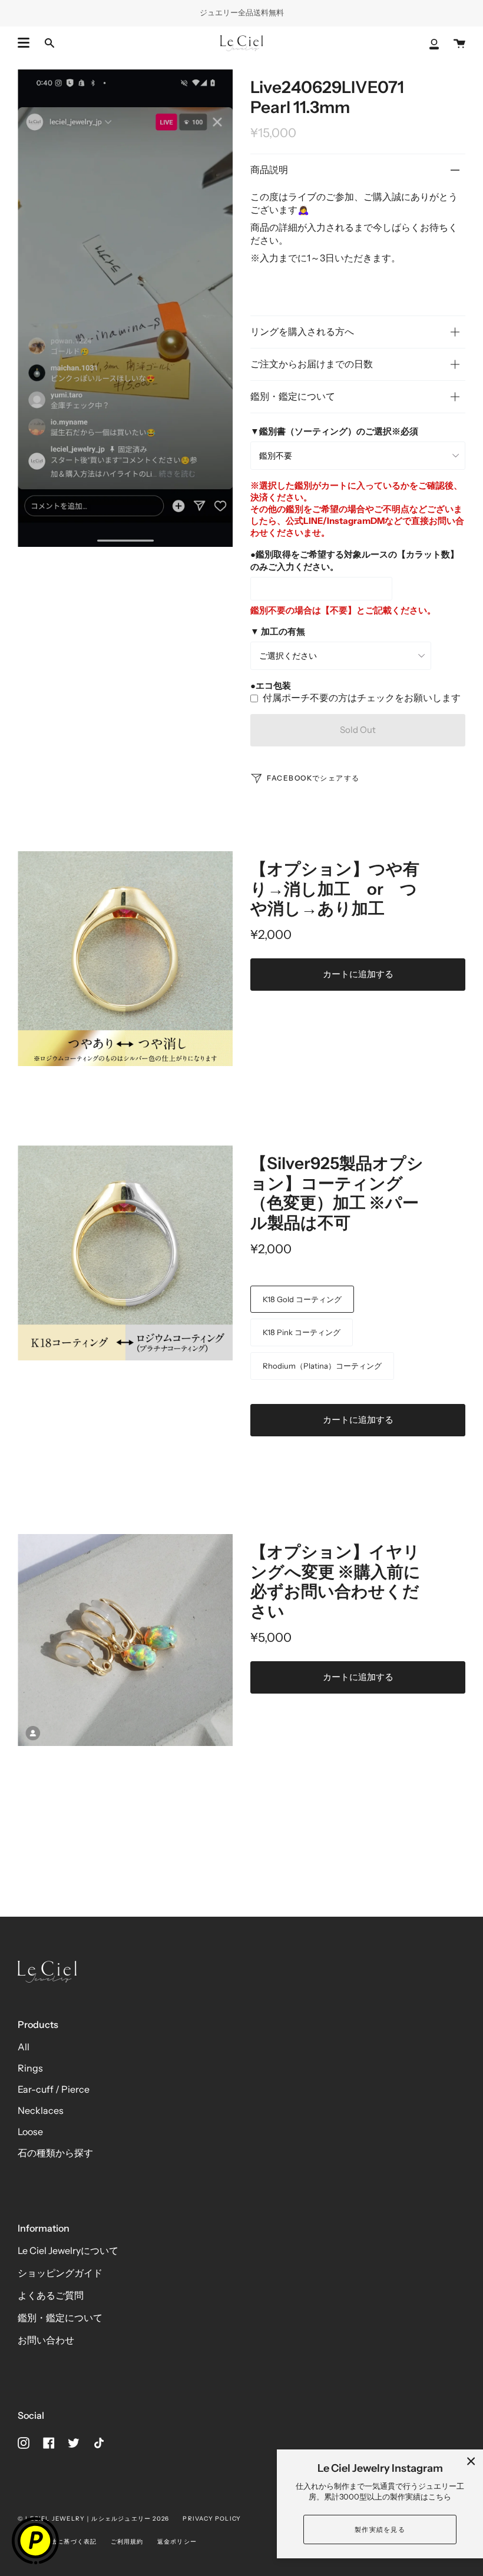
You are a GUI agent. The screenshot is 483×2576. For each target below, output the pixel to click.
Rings (30, 2068)
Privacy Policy (212, 2519)
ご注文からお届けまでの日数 (312, 364)
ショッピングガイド (60, 2273)
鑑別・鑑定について (293, 396)
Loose (30, 2132)
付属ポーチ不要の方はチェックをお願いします (362, 698)
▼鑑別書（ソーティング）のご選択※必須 (334, 431)
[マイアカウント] (434, 43)
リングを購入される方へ (302, 331)
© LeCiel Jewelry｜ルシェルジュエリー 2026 (93, 2519)
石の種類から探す (55, 2153)
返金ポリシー (177, 2542)
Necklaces (41, 2110)
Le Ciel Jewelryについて (68, 2250)
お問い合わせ (46, 2340)
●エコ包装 (271, 686)
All (24, 2047)
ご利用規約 (127, 2542)
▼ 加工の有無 (278, 631)
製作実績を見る (380, 2529)
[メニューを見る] (24, 43)
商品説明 (269, 170)
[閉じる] (471, 2461)
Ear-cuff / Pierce (54, 2089)
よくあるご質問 (51, 2295)
